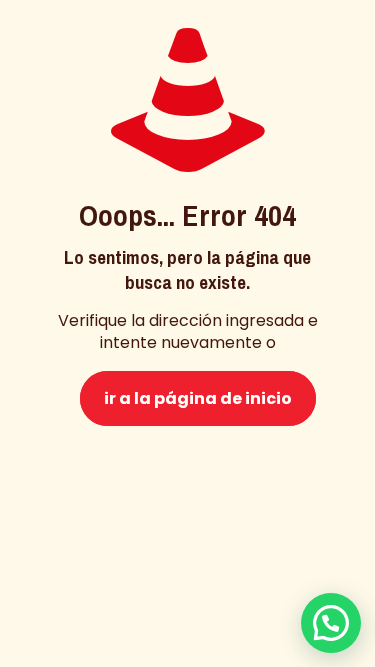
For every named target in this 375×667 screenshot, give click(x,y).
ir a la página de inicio (198, 398)
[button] (331, 623)
